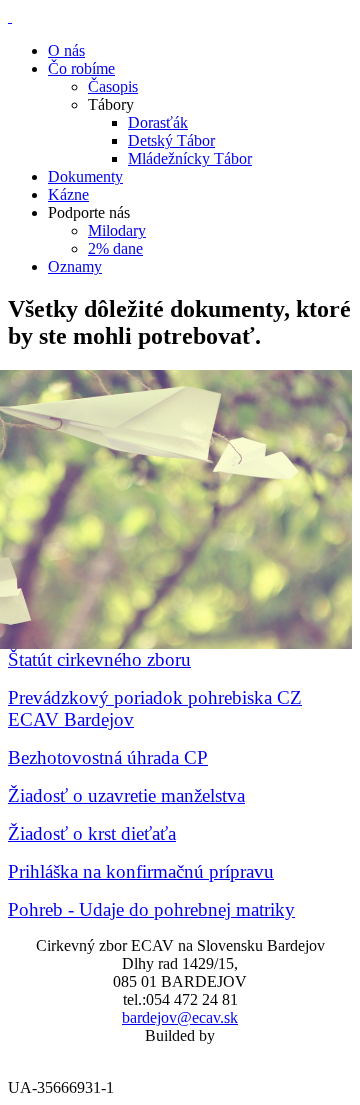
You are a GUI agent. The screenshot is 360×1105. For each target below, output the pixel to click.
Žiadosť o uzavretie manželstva (126, 795)
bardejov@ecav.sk (180, 1017)
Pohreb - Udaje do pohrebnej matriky (151, 909)
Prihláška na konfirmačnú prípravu (141, 871)
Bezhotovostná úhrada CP (108, 757)
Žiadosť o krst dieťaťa (92, 833)
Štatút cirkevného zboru (99, 659)
